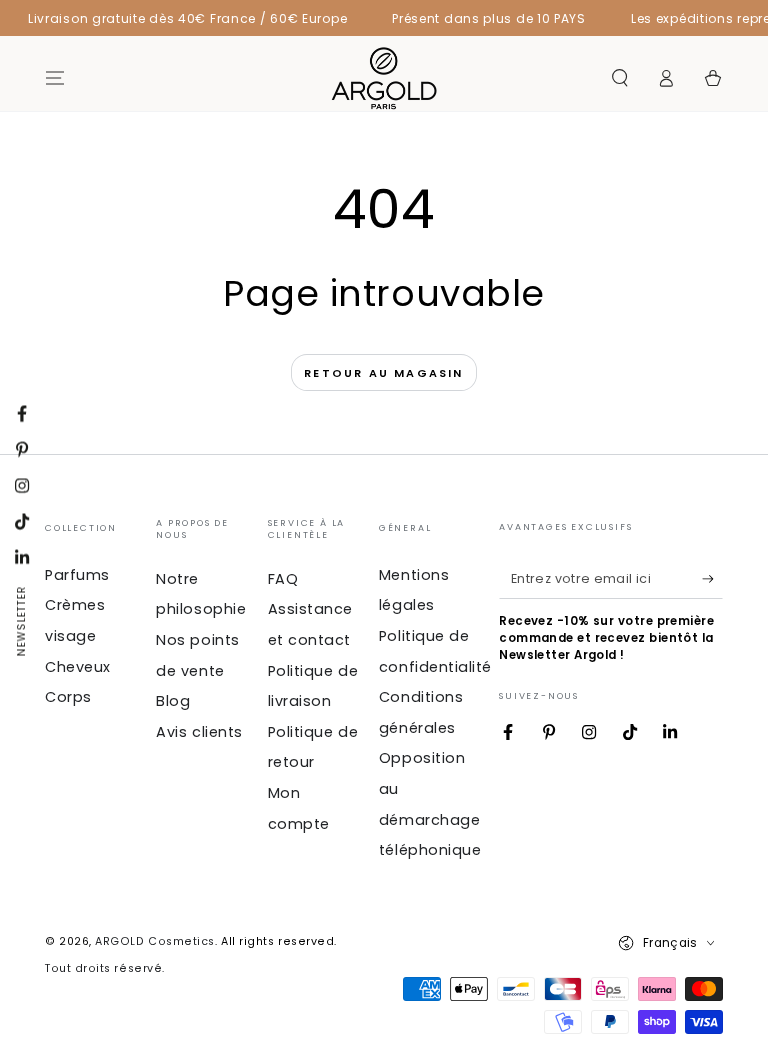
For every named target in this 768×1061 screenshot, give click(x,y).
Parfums (77, 575)
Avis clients (199, 732)
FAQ (283, 579)
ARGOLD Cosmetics (155, 941)
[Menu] (55, 78)
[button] (619, 78)
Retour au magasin (383, 373)
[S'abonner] (712, 579)
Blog (173, 701)
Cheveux (78, 667)
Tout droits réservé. (105, 968)
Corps (68, 697)
